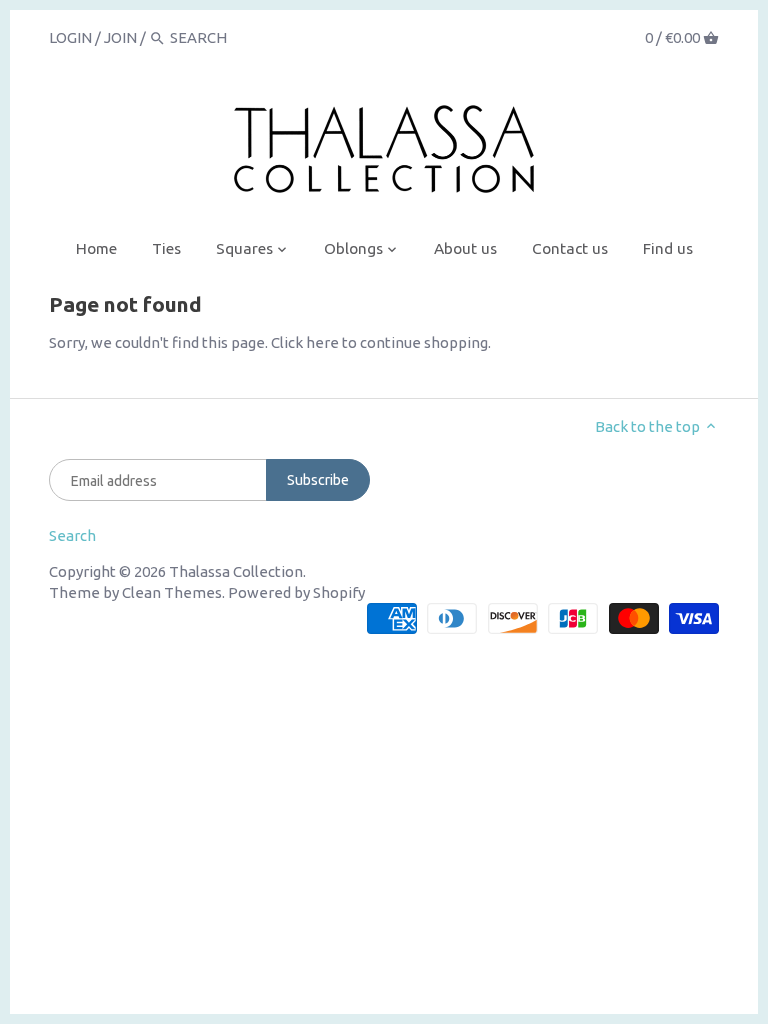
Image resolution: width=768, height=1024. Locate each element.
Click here (305, 342)
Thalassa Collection (236, 571)
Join (120, 37)
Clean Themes (172, 592)
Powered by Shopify (296, 592)
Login (70, 37)
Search (72, 535)
